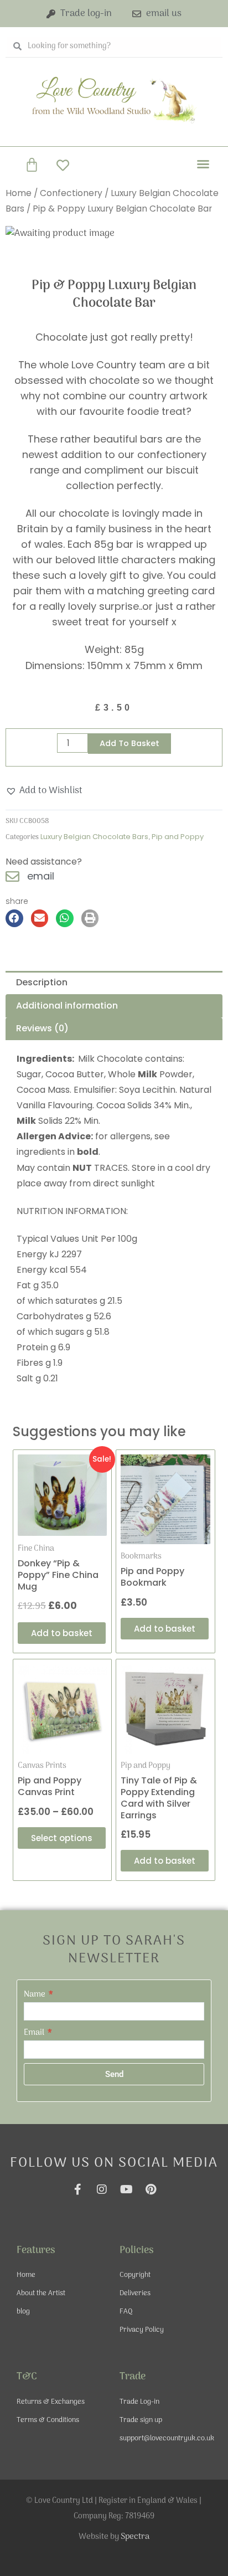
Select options (62, 1838)
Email (35, 2033)
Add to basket (129, 743)
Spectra (135, 2537)
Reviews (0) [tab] (42, 1028)
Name (35, 1994)
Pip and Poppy (178, 837)
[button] (203, 164)
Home (19, 193)
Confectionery (71, 193)
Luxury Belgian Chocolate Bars (94, 837)
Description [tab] (42, 982)
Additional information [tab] (67, 1006)
